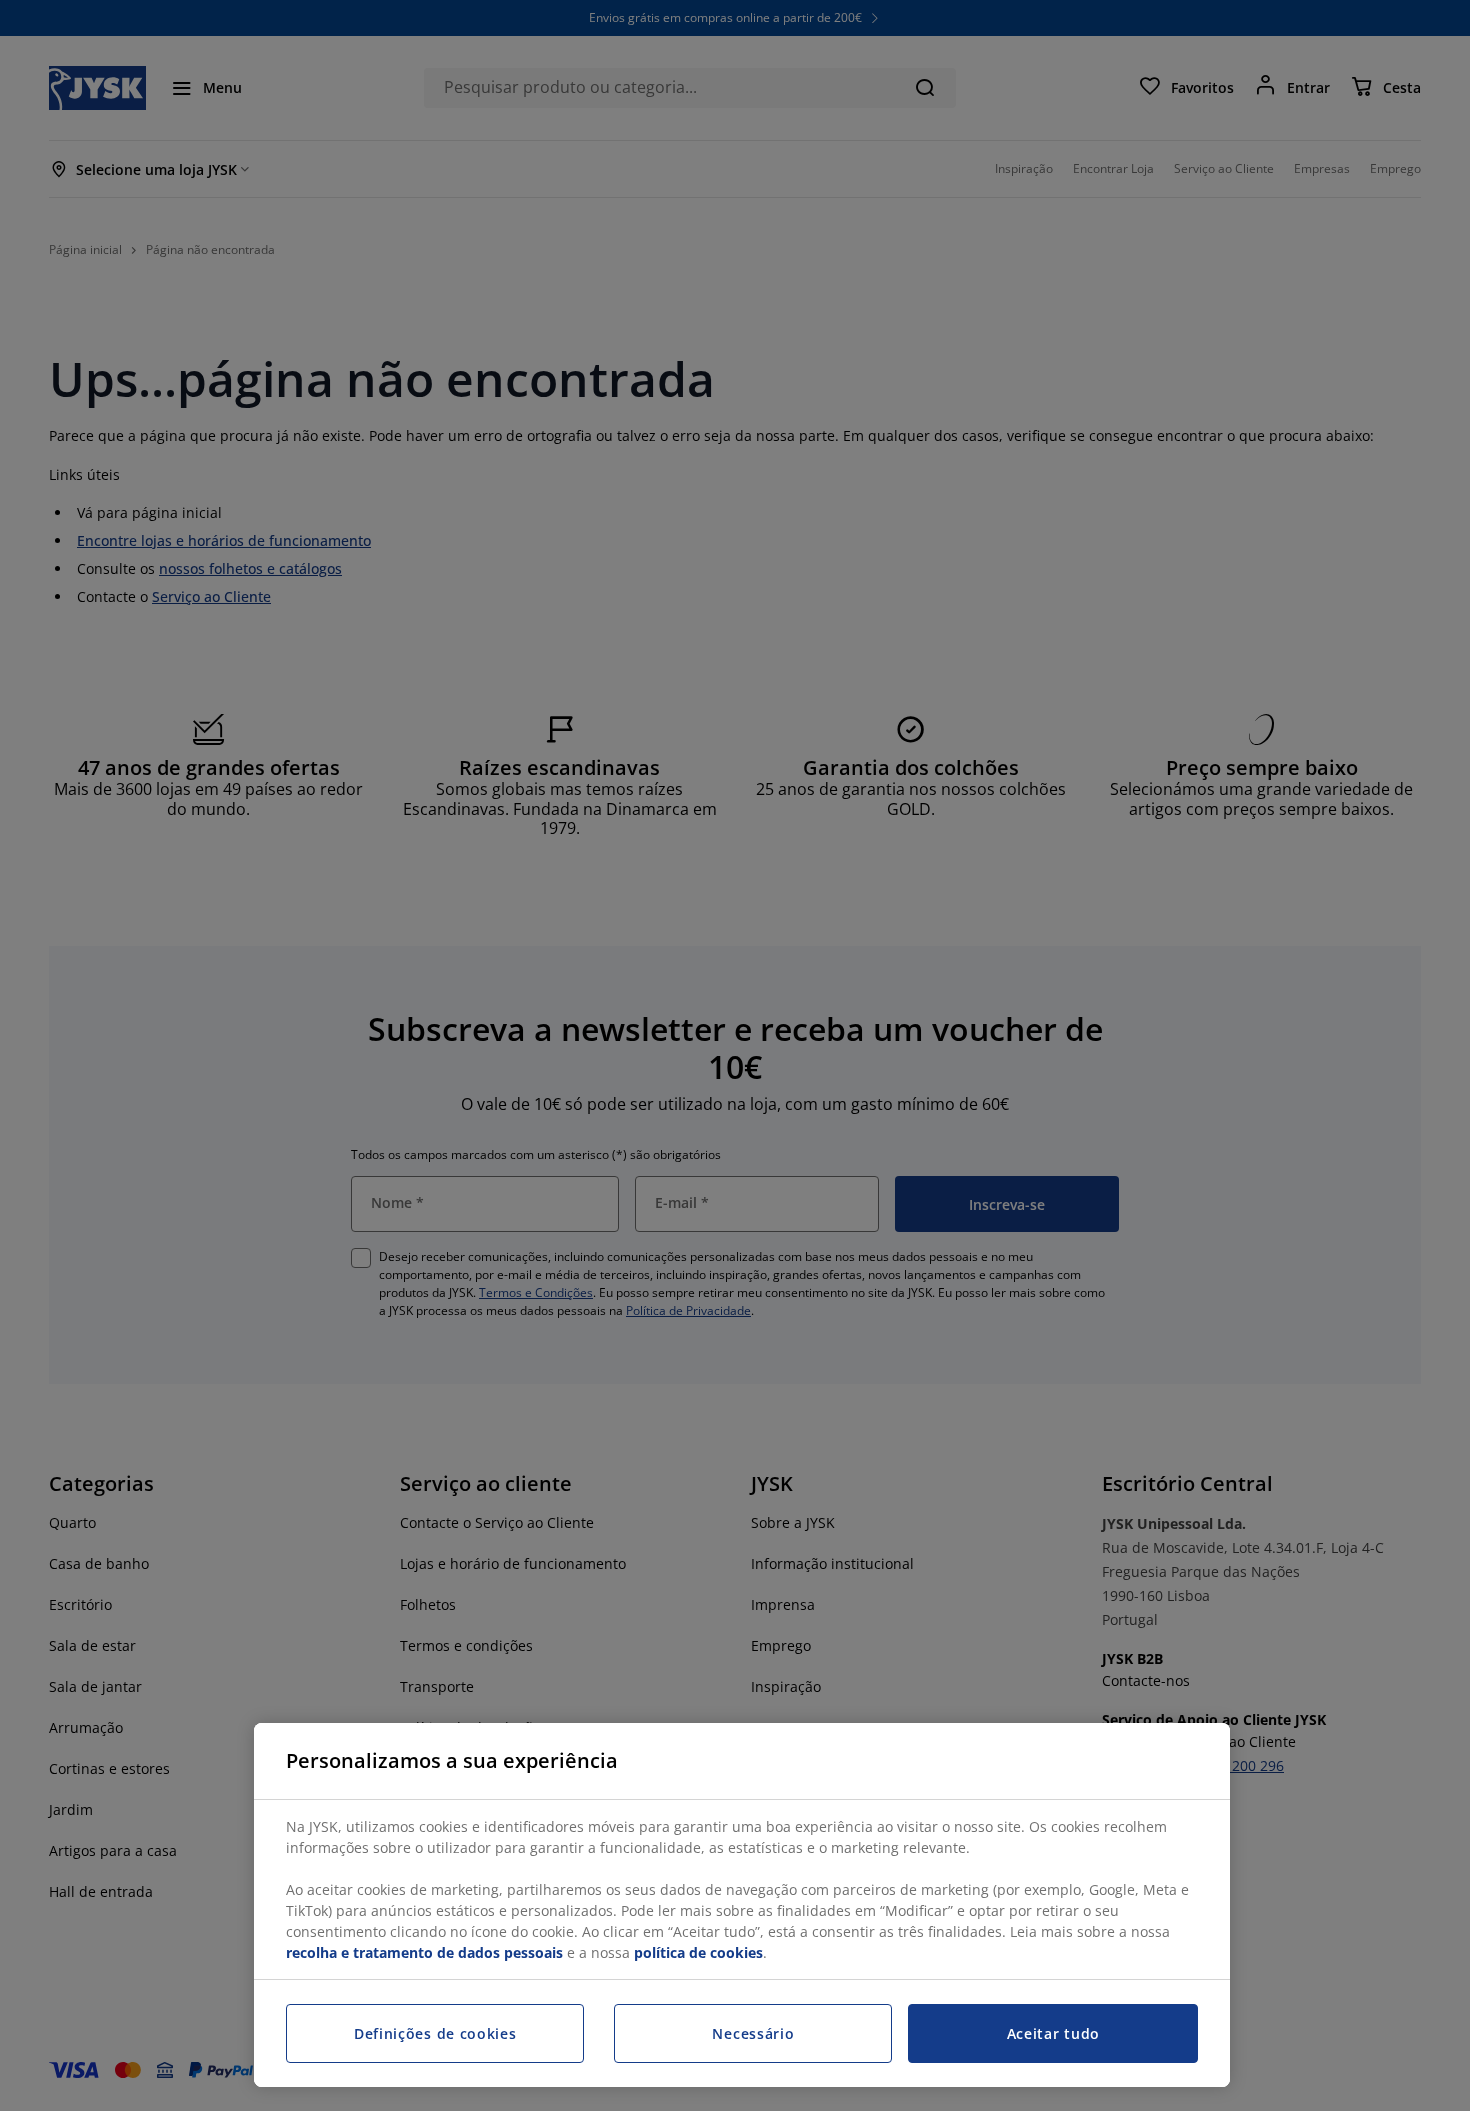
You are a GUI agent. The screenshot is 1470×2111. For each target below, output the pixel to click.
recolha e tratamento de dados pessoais (424, 1952)
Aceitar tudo (1053, 2033)
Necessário (753, 2033)
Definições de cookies (435, 2033)
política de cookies (698, 1952)
